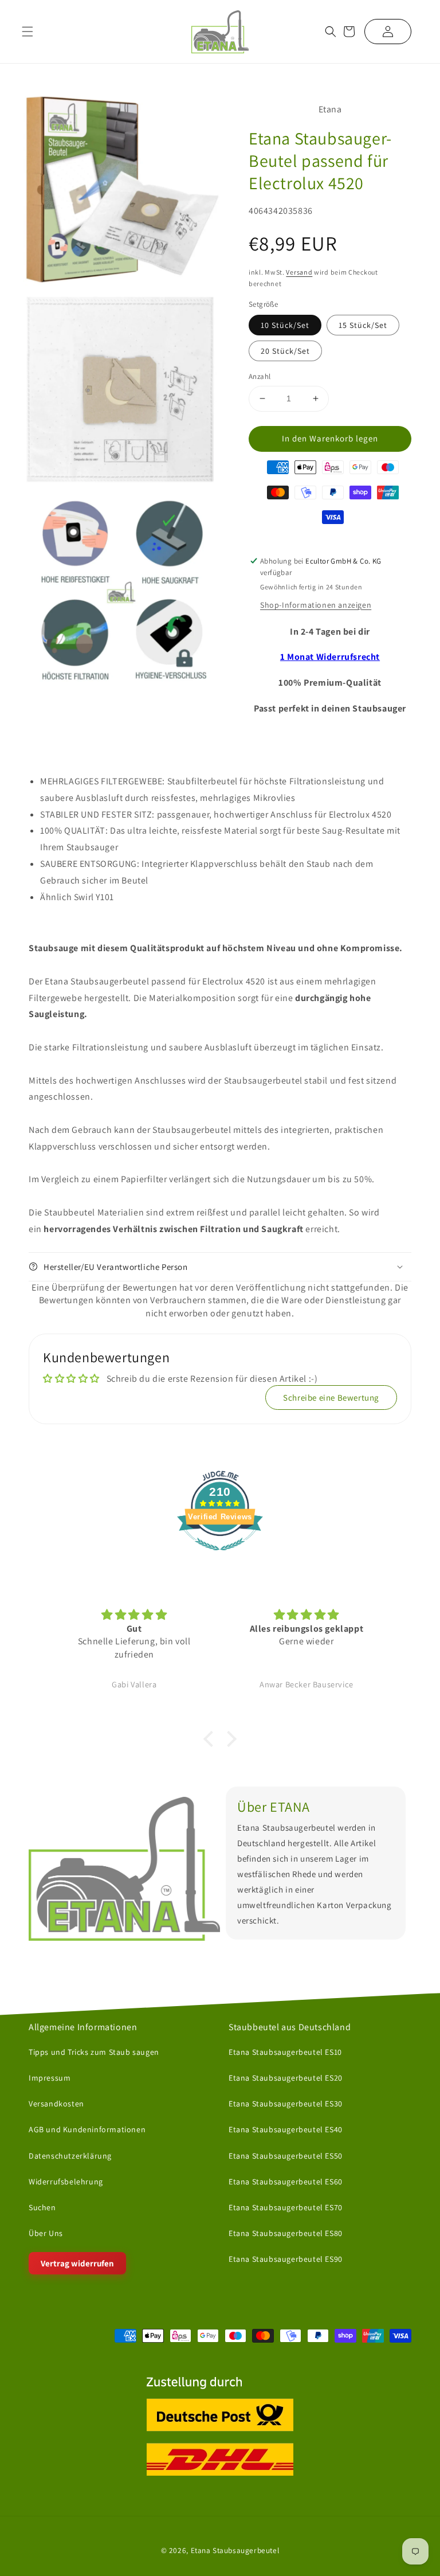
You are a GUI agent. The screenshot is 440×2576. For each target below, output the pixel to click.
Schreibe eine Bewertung (331, 1398)
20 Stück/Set (285, 351)
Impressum (50, 2078)
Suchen (42, 2207)
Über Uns (46, 2233)
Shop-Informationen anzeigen (316, 605)
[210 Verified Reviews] (220, 1556)
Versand (299, 272)
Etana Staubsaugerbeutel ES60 (286, 2182)
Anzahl (260, 376)
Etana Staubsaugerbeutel (235, 2550)
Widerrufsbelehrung (66, 2182)
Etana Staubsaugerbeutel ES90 (286, 2259)
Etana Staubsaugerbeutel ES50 (286, 2156)
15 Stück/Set (363, 325)
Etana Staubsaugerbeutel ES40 (286, 2129)
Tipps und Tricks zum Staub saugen (94, 2052)
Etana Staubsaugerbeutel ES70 (286, 2207)
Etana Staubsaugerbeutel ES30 (286, 2104)
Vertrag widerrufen (77, 2263)
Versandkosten (56, 2104)
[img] (134, 1615)
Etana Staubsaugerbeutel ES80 (286, 2233)
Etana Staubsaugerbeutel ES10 (285, 2052)
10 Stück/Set (285, 325)
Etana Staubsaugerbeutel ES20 (286, 2078)
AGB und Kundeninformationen (87, 2129)
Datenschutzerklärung (70, 2156)
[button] (331, 32)
